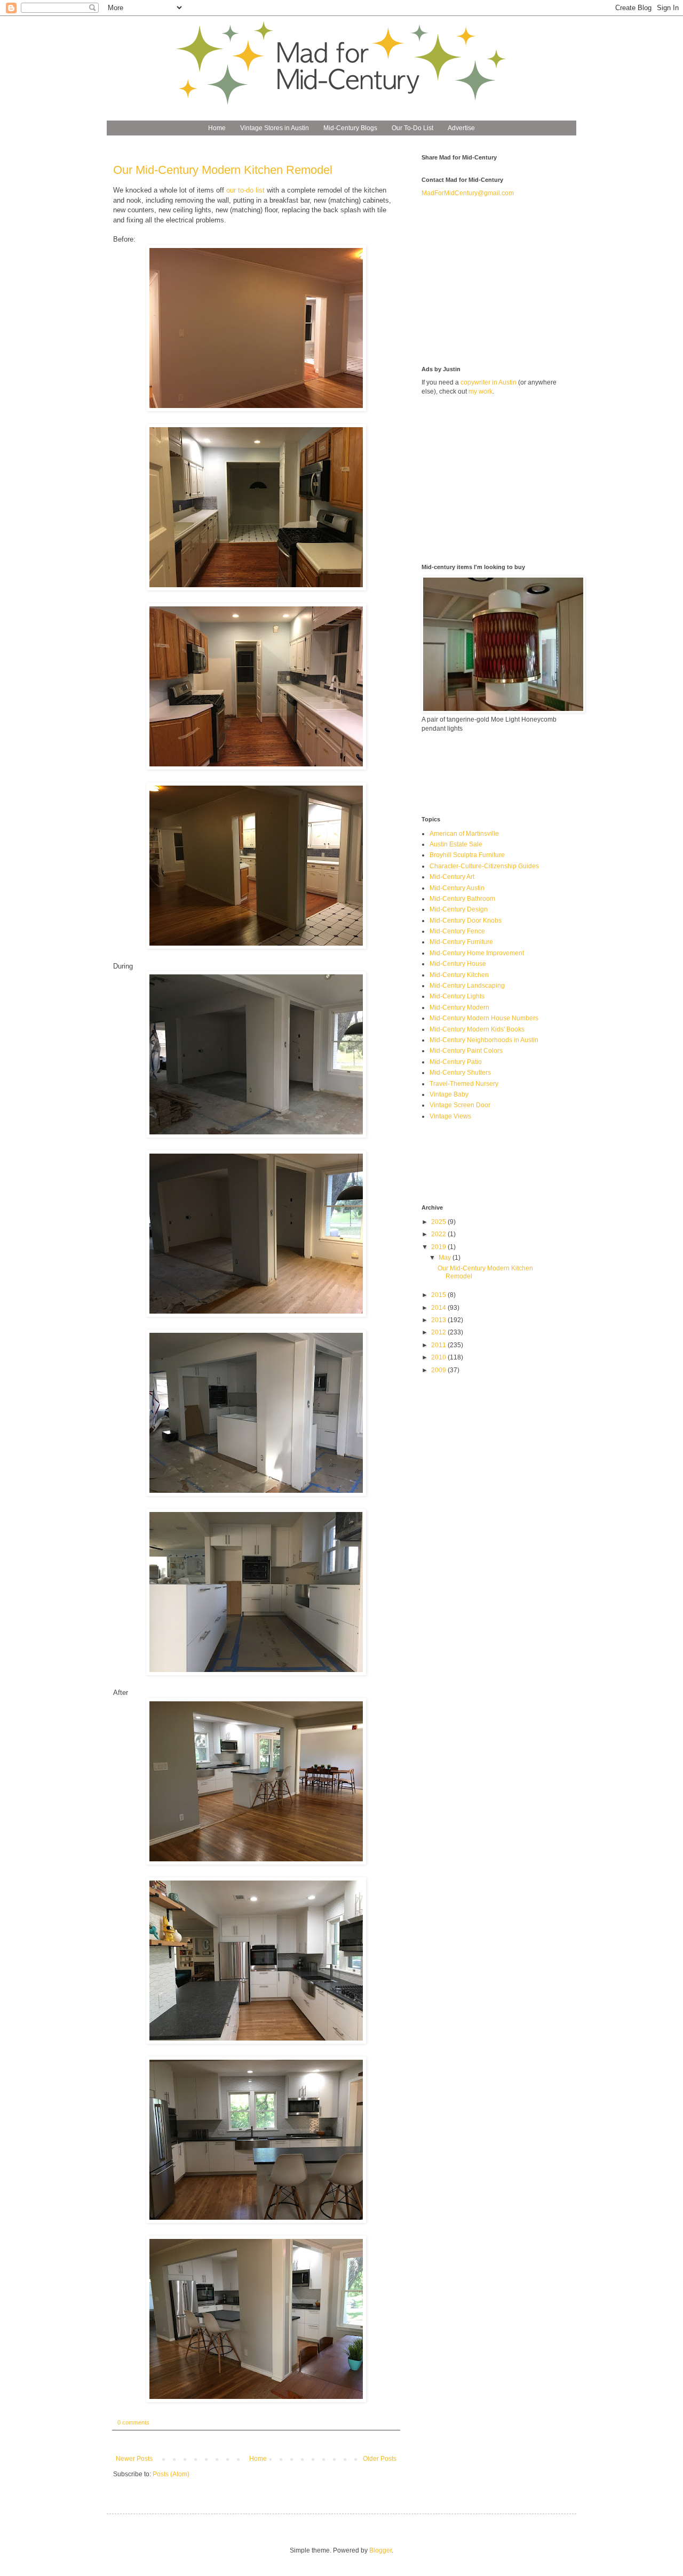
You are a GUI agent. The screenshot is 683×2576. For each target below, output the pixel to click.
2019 (439, 1247)
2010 (439, 1357)
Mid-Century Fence (457, 931)
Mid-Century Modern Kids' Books (477, 1029)
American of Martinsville (464, 834)
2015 (439, 1295)
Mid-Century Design (459, 909)
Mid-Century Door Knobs (466, 921)
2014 (439, 1308)
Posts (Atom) (171, 2474)
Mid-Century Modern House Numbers (484, 1018)
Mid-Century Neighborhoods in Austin (484, 1040)
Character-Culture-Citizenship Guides (484, 866)
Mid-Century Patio (456, 1062)
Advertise (461, 128)
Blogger (380, 2550)
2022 (439, 1234)
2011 (439, 1345)
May (446, 1258)
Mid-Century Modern (459, 1007)
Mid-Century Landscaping (467, 986)
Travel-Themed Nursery (464, 1084)
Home (217, 128)
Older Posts (380, 2459)
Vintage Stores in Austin (275, 128)
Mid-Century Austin (457, 888)
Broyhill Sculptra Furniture (467, 855)
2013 (439, 1320)
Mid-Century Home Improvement (477, 953)
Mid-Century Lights (457, 996)
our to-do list (245, 190)
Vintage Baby (449, 1094)
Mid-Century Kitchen (459, 975)
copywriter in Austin (489, 382)
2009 (439, 1370)
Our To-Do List (412, 128)
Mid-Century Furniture (461, 942)
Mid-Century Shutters (460, 1073)
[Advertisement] (502, 281)
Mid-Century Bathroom (462, 899)
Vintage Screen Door (460, 1105)
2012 (439, 1332)
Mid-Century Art (452, 877)
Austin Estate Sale (456, 844)
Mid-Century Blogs (350, 128)
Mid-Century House (458, 964)
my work (481, 391)
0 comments (133, 2422)
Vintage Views (450, 1116)
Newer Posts (134, 2459)
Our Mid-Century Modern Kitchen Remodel (223, 170)
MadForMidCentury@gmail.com (468, 193)
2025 (439, 1222)
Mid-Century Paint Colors (466, 1051)
